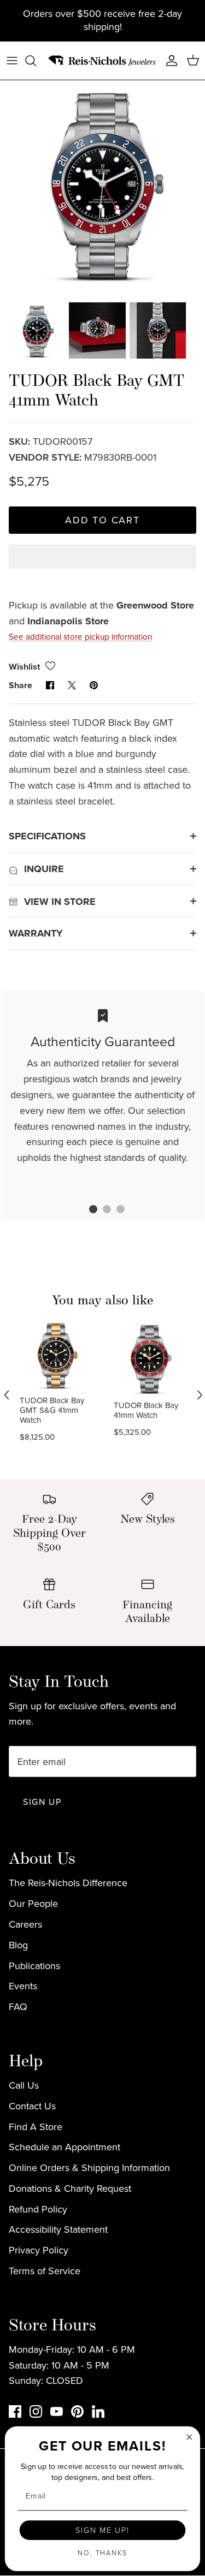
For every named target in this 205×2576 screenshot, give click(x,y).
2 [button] (101, 1211)
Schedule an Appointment (65, 2147)
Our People (33, 1904)
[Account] (169, 61)
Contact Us (32, 2106)
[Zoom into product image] (102, 183)
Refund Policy (38, 2209)
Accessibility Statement (58, 2229)
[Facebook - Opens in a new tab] (15, 2411)
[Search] (36, 61)
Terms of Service (45, 2271)
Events (23, 1986)
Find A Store (36, 2127)
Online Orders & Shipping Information (89, 2168)
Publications (34, 1966)
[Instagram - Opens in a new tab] (36, 2411)
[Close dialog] (189, 2437)
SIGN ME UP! (102, 2530)
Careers (25, 1924)
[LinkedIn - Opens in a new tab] (98, 2411)
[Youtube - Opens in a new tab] (57, 2411)
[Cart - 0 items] (193, 61)
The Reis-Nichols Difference (68, 1883)
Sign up (42, 1802)
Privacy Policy (39, 2250)
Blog (18, 1945)
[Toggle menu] (12, 61)
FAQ (18, 2007)
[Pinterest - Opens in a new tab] (77, 2411)
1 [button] (87, 1211)
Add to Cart (102, 520)
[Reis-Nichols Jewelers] (102, 61)
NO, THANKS (102, 2553)
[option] (102, 183)
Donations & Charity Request (70, 2189)
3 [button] (115, 1211)
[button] (102, 566)
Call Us (24, 2085)
